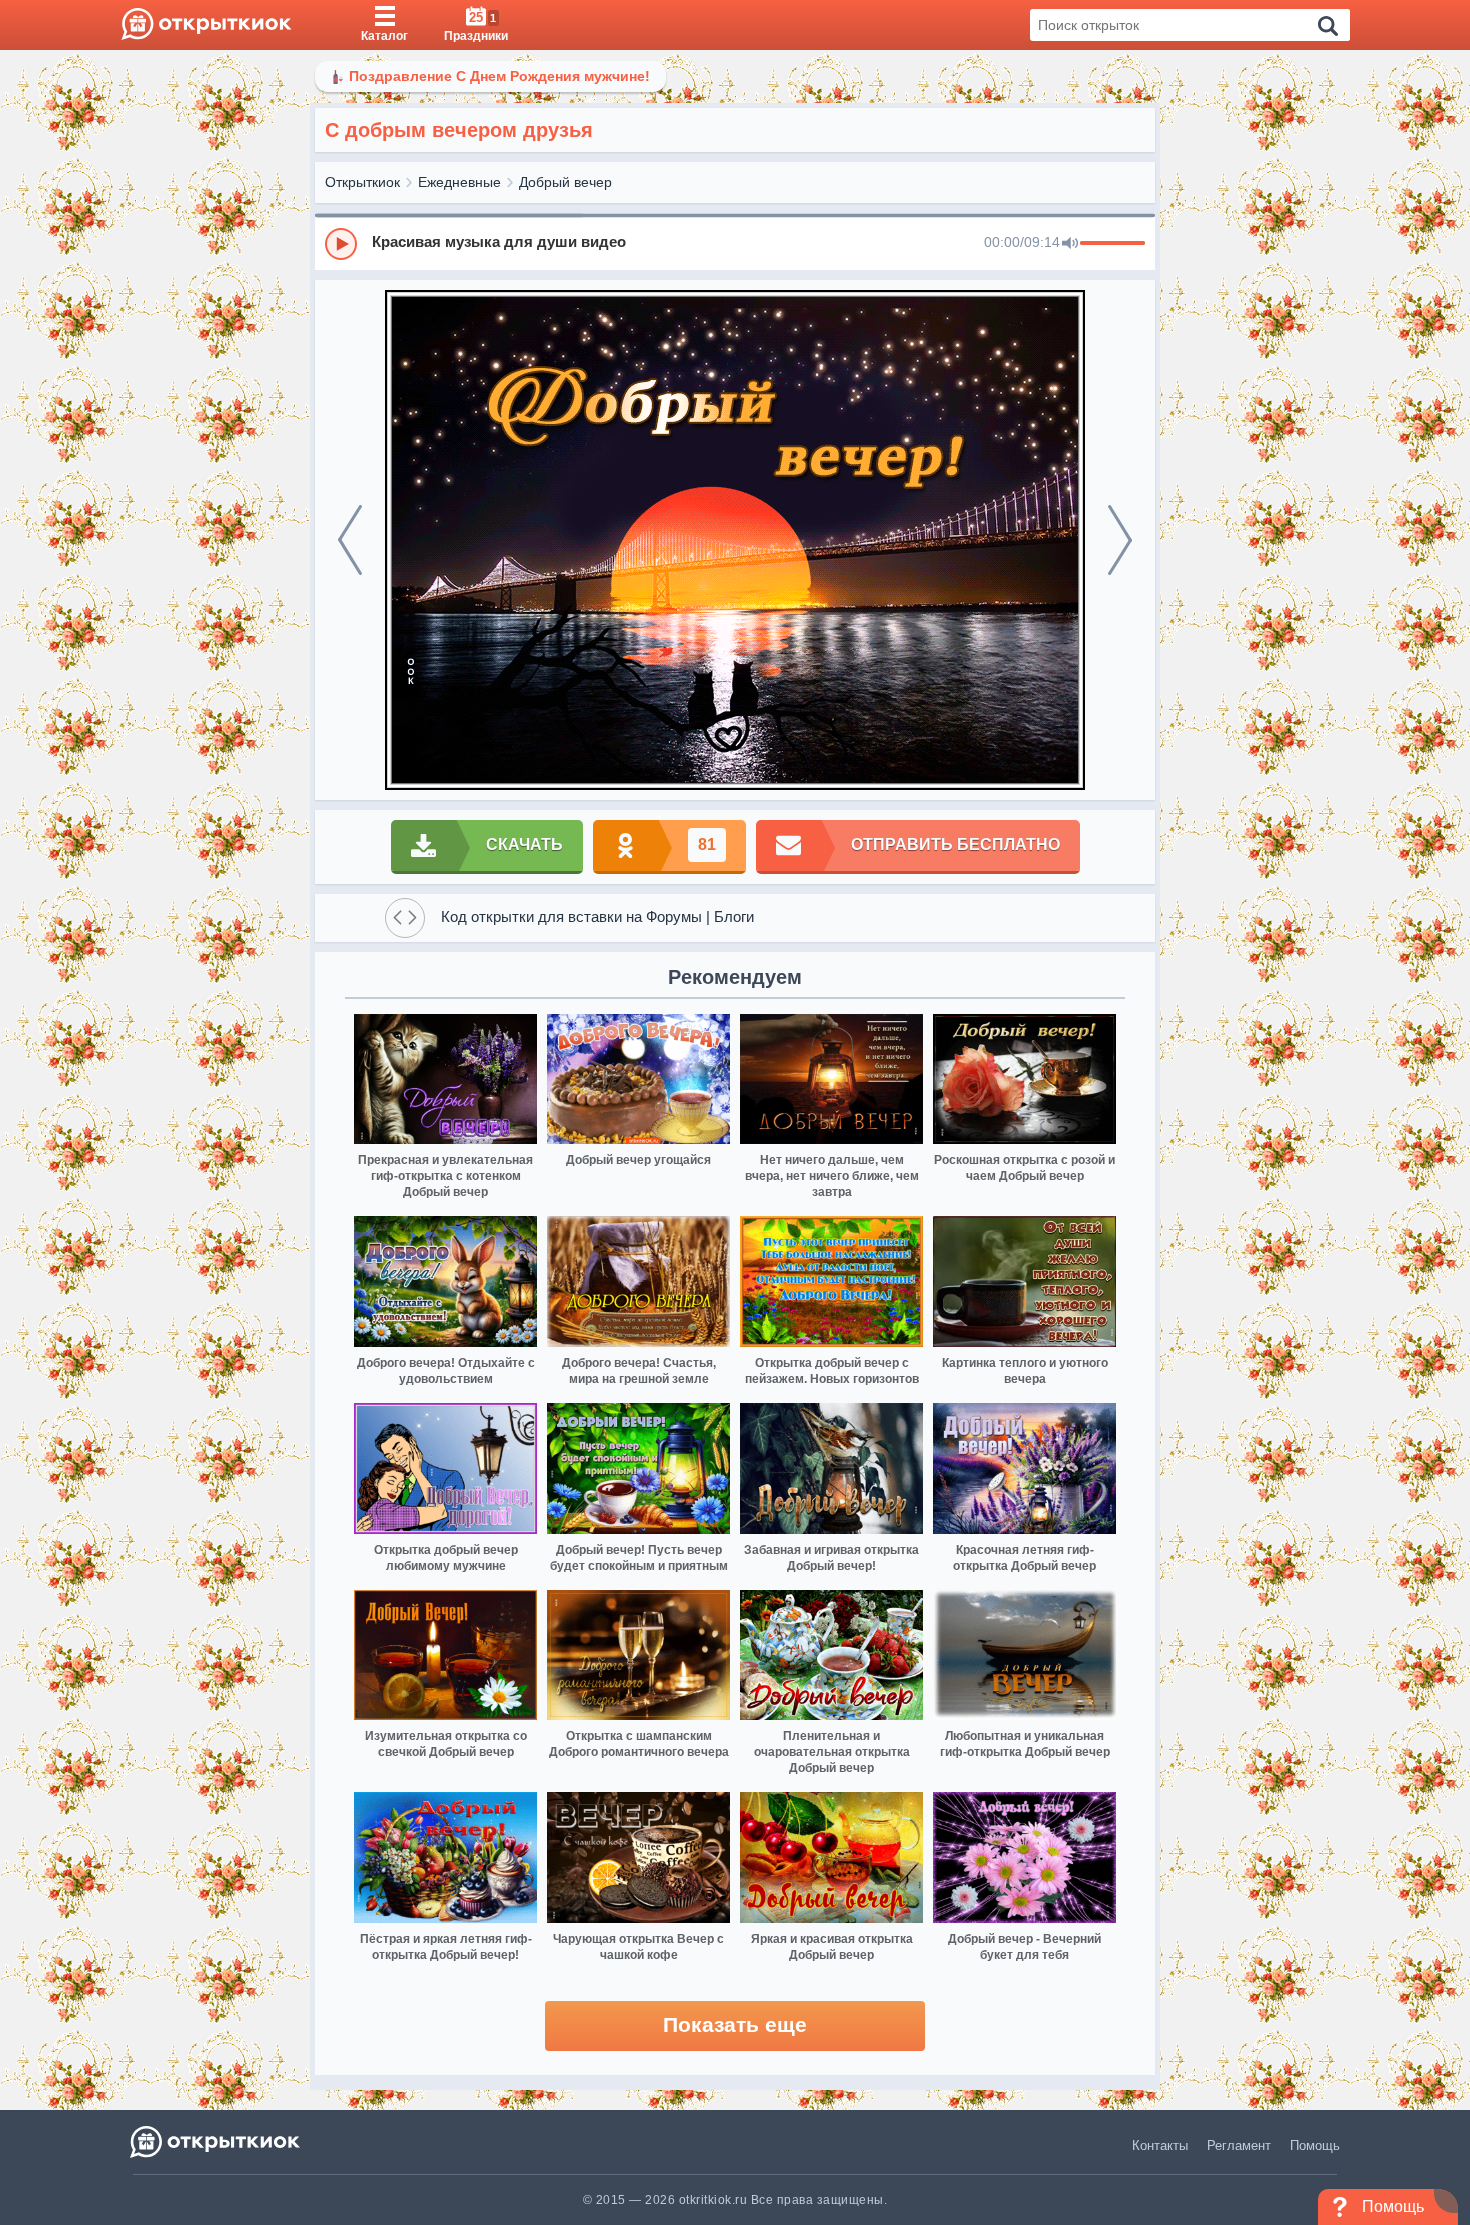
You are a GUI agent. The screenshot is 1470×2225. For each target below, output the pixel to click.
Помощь (1315, 2145)
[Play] (341, 244)
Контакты (1160, 2145)
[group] (735, 243)
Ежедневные (459, 182)
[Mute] (1070, 244)
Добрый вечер (565, 182)
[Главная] (206, 25)
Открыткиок (362, 182)
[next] (1120, 540)
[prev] (350, 540)
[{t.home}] (216, 2141)
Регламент (1239, 2145)
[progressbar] (1112, 244)
